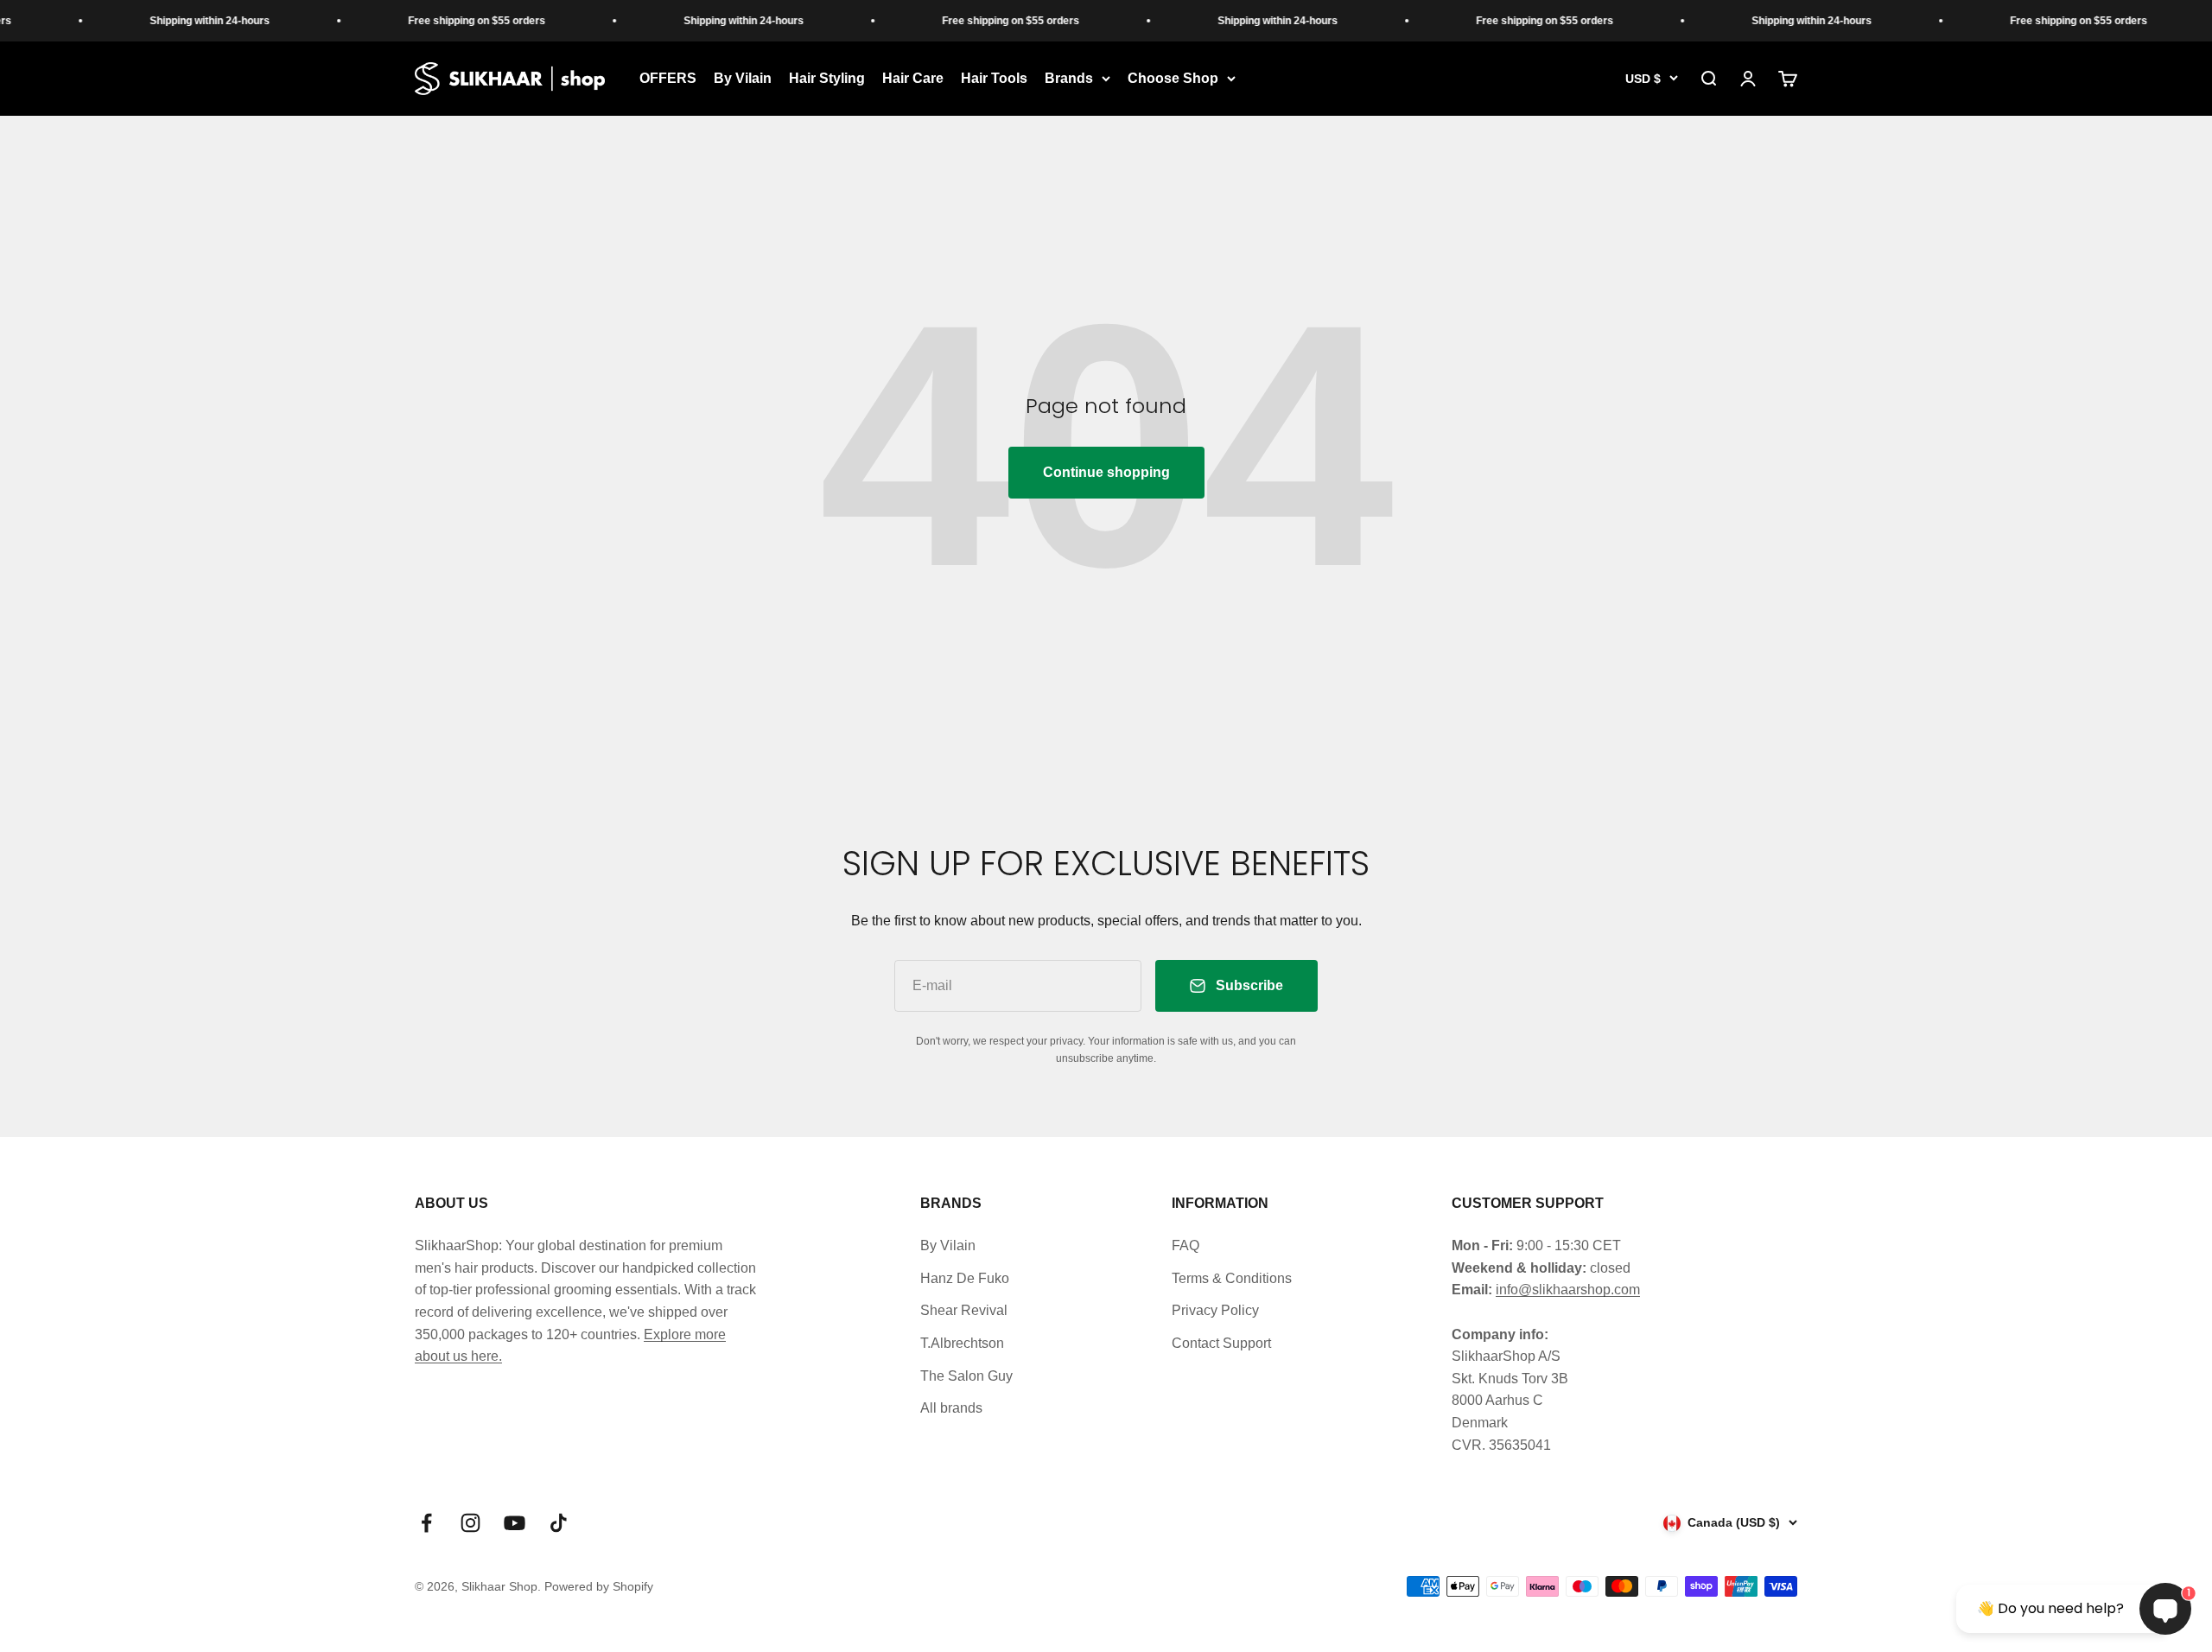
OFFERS (668, 78)
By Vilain (743, 78)
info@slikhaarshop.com (1568, 1290)
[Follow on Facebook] (426, 1523)
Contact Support (1221, 1343)
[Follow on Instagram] (470, 1523)
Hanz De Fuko (965, 1278)
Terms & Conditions (1232, 1278)
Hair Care (913, 78)
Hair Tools (994, 78)
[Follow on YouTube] (515, 1523)
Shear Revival (964, 1310)
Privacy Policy (1215, 1310)
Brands (1069, 78)
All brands (951, 1408)
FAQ (1185, 1245)
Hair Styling (827, 78)
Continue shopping (1106, 472)
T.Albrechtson (962, 1343)
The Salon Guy (966, 1376)
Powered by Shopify (599, 1586)
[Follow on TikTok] (559, 1523)
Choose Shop (1173, 78)
